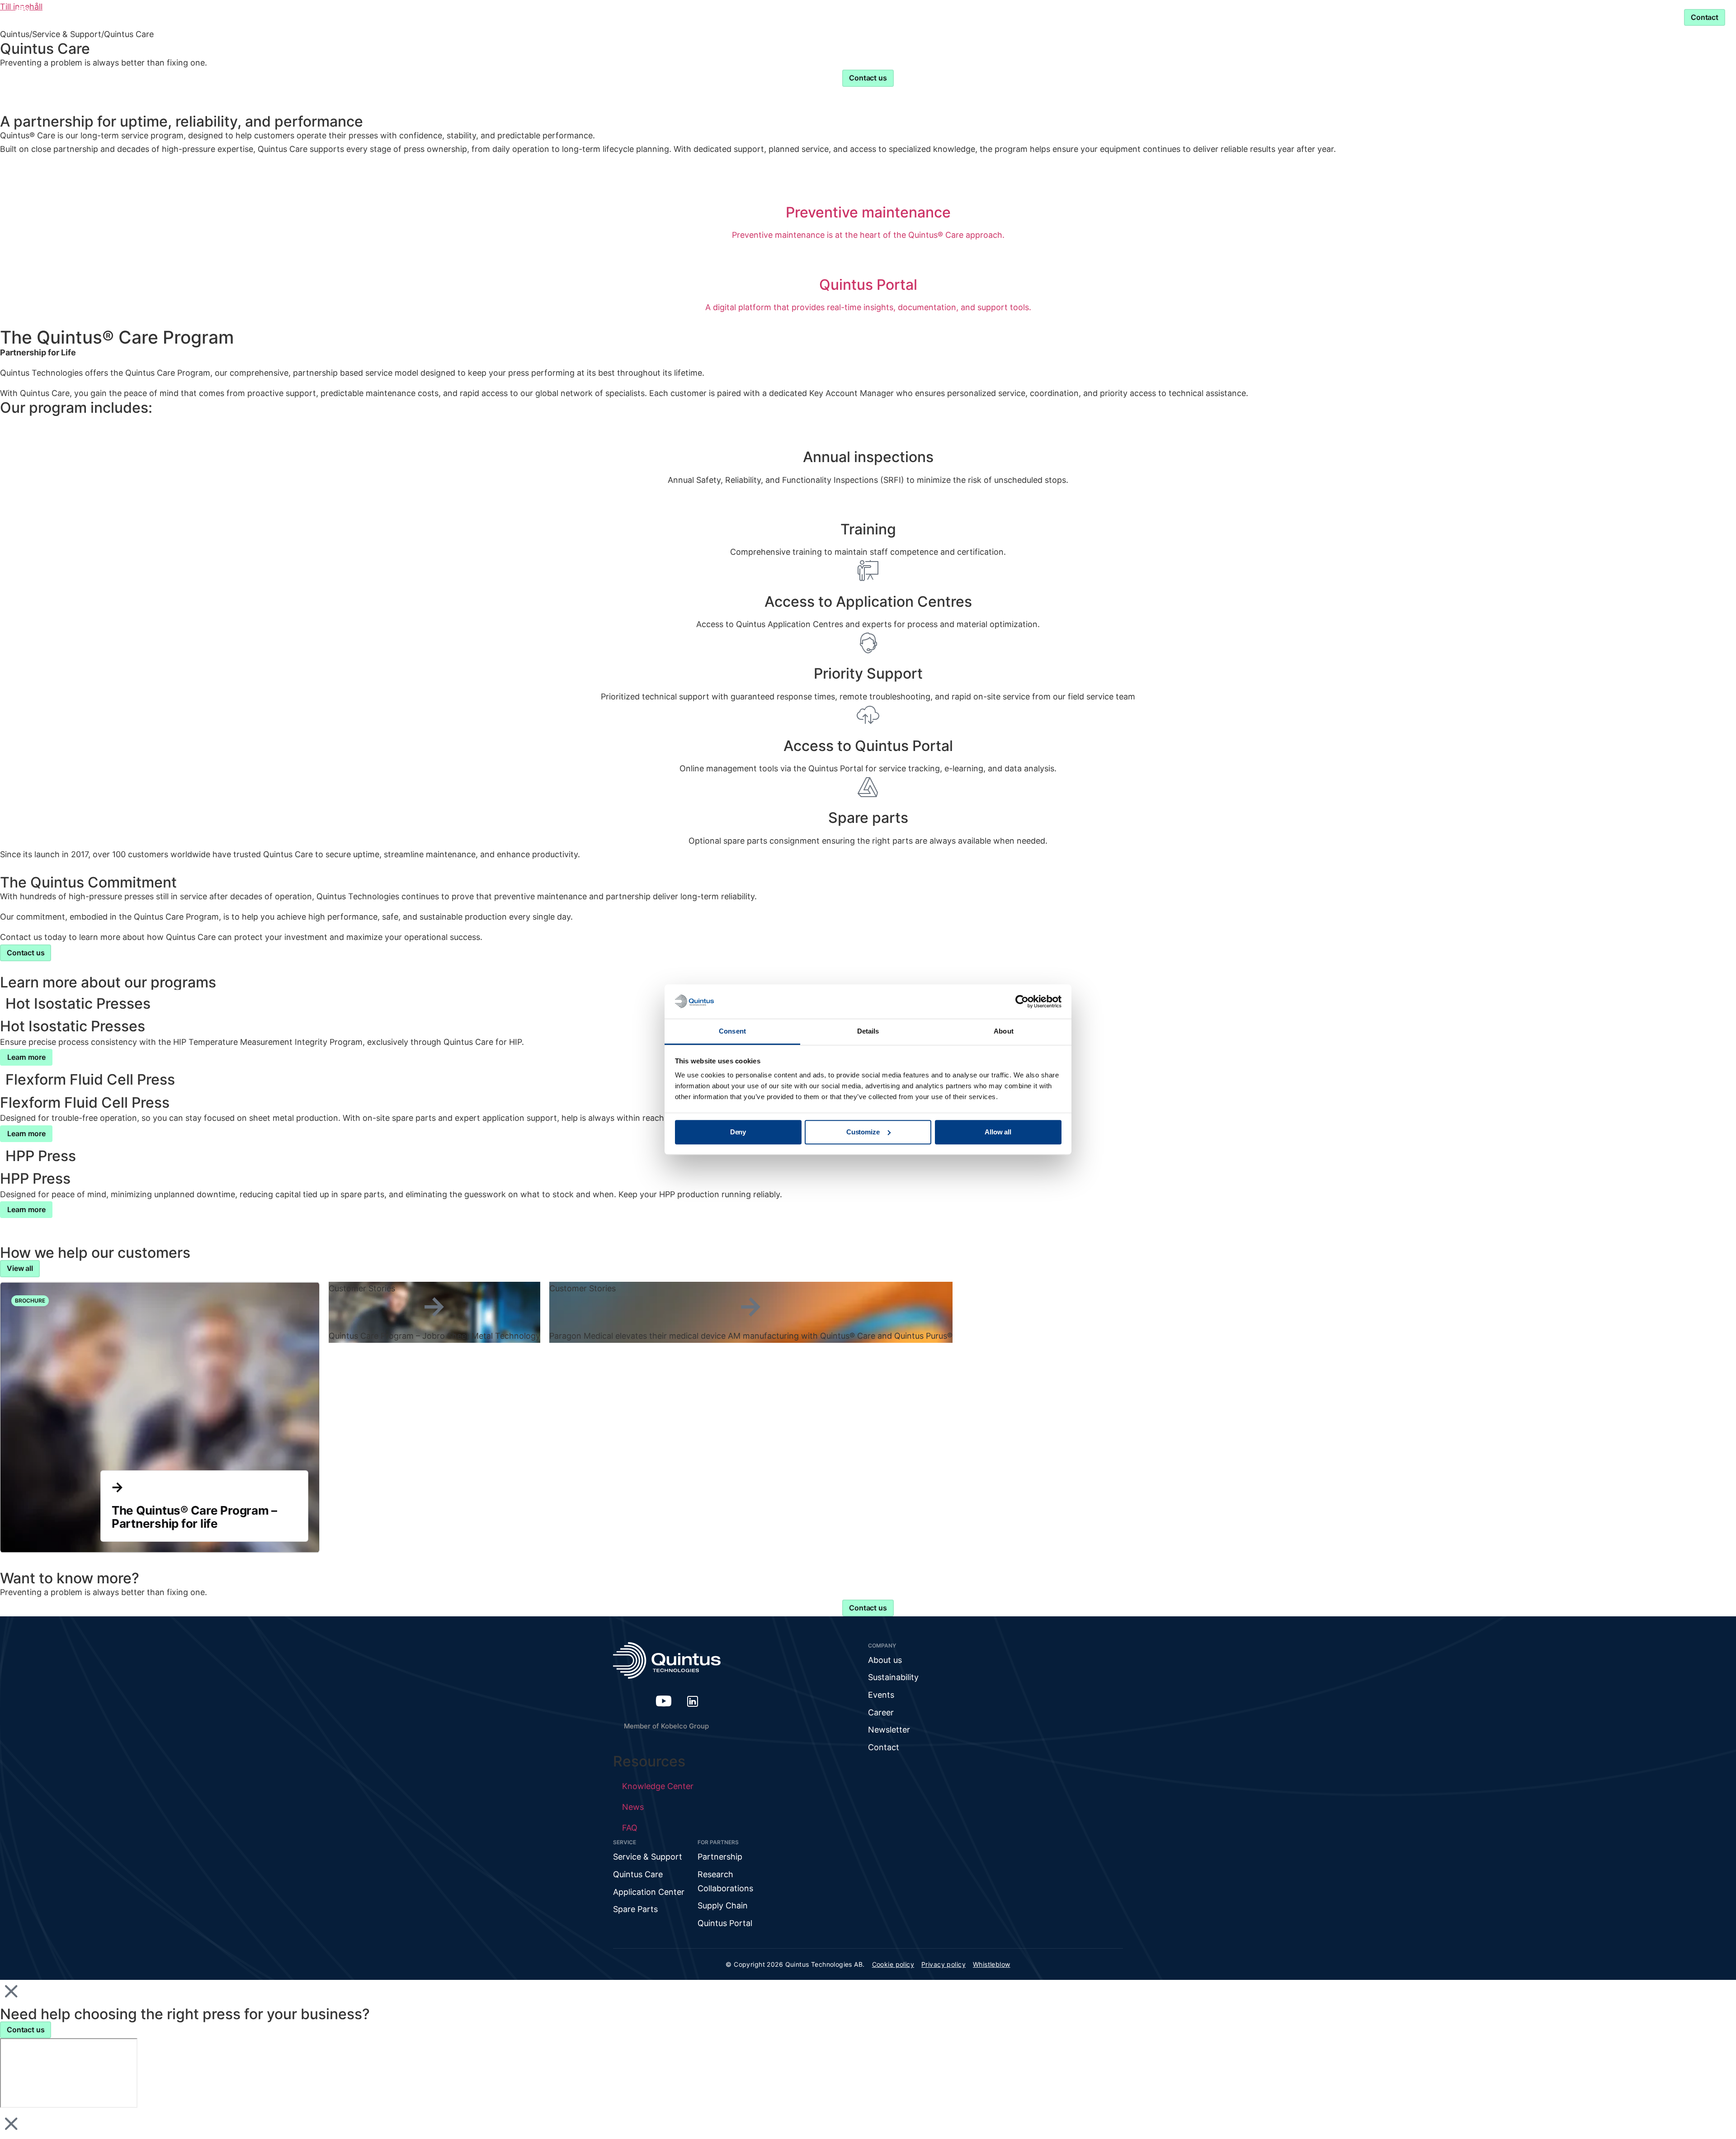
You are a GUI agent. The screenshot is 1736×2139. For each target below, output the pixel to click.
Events (881, 1695)
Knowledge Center (847, 17)
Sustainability (893, 1677)
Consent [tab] (732, 1032)
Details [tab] (868, 1032)
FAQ (630, 1828)
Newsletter (889, 1730)
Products (697, 17)
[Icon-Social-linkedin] (693, 1701)
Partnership (924, 17)
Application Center (649, 1892)
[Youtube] (664, 1701)
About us (885, 1660)
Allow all (998, 1132)
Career (881, 1712)
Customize (863, 1132)
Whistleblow (992, 1964)
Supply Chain (723, 1905)
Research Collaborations (725, 1881)
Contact (884, 1747)
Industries (763, 17)
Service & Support (1011, 17)
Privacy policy (943, 1964)
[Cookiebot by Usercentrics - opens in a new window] (1022, 1001)
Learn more (26, 1057)
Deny (738, 1132)
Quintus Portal (725, 1923)
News (633, 1807)
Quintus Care (638, 1874)
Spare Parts (635, 1909)
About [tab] (1004, 1032)
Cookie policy (893, 1964)
